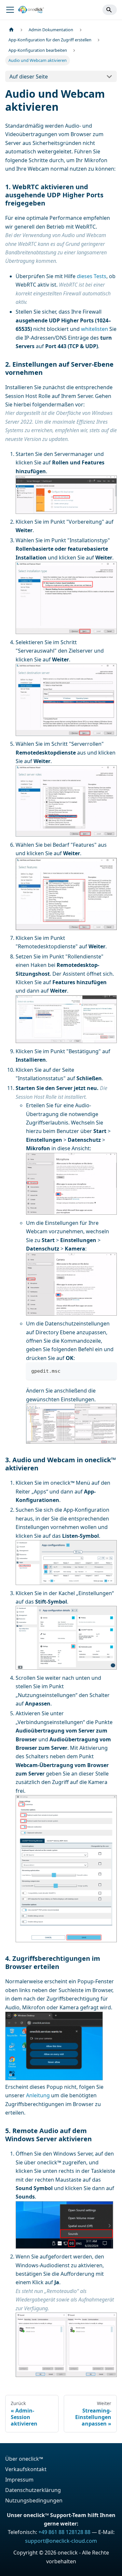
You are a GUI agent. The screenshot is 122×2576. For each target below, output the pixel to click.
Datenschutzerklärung (33, 2490)
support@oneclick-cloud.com (61, 2541)
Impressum (19, 2480)
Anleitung (38, 2095)
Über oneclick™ (24, 2459)
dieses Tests (92, 276)
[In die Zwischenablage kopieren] (109, 1370)
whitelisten (95, 329)
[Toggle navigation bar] (10, 10)
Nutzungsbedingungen (34, 2500)
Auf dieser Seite (29, 77)
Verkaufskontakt (26, 2469)
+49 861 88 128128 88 (64, 2532)
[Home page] (11, 30)
